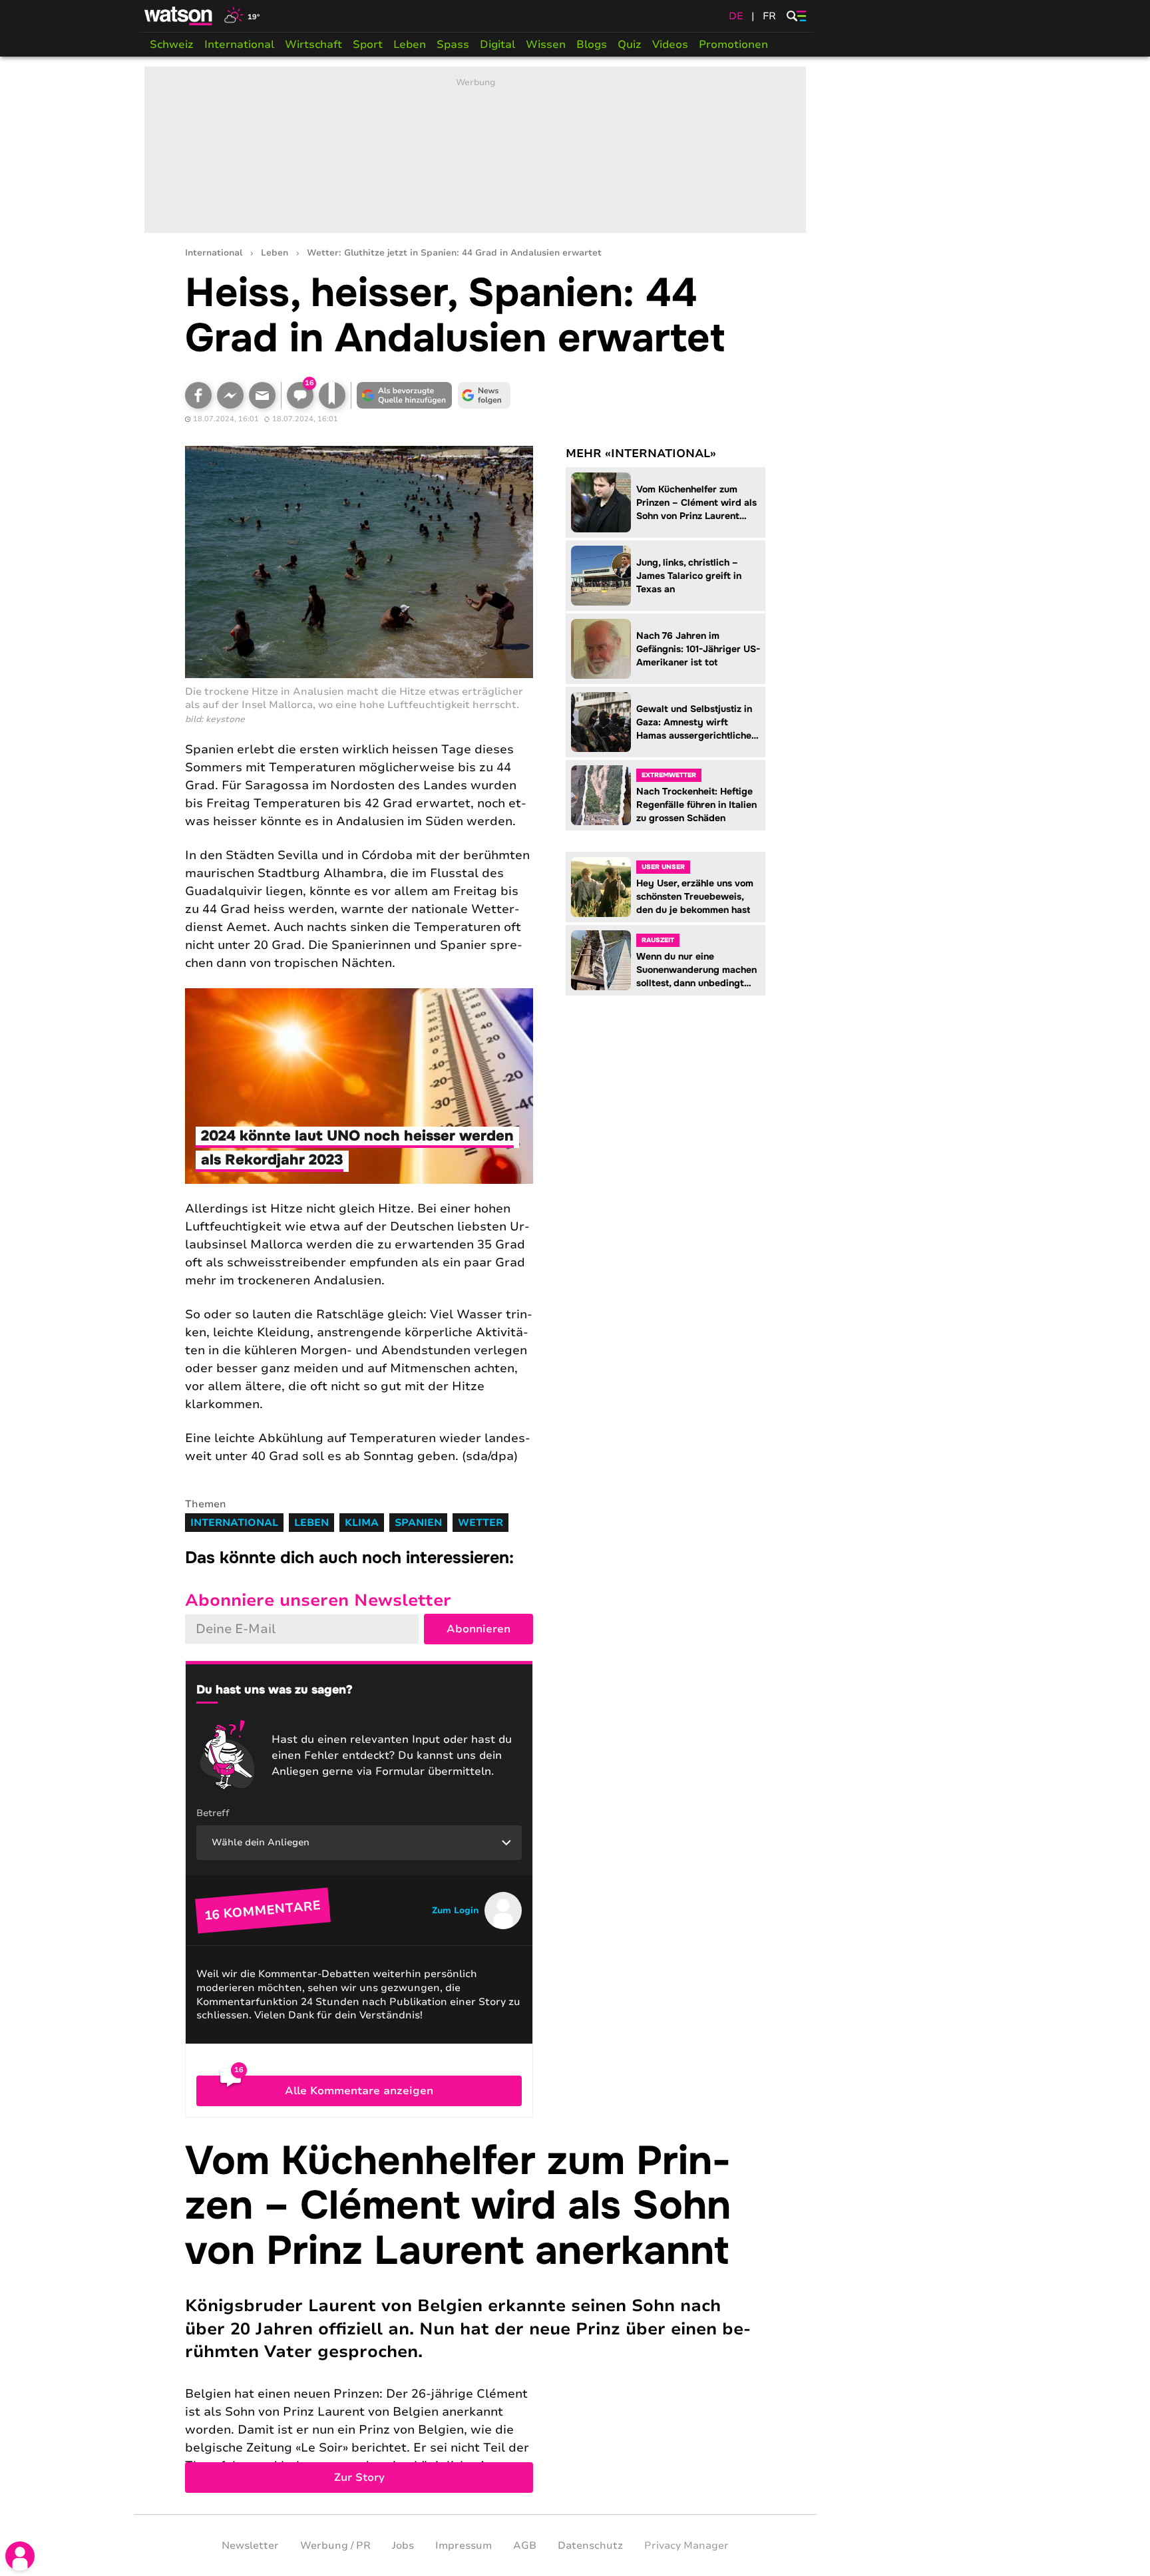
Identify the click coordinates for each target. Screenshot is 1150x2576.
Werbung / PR (335, 2545)
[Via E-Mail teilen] (262, 395)
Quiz (630, 45)
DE (736, 16)
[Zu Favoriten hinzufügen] (332, 395)
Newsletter (250, 2545)
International (239, 45)
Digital (497, 45)
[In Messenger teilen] (230, 395)
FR (769, 16)
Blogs (592, 45)
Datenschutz (590, 2545)
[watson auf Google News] (484, 395)
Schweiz (172, 45)
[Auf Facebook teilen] (198, 395)
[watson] (179, 16)
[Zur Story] (475, 2316)
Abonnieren (479, 1629)
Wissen (546, 45)
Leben (410, 45)
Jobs (403, 2545)
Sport (368, 45)
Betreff (213, 1813)
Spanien (418, 1523)
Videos (670, 45)
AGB (525, 2545)
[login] (20, 2556)
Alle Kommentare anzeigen (359, 2091)
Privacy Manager (686, 2545)
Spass (453, 45)
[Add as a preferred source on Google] (405, 395)
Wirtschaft (313, 45)
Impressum (464, 2545)
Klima (362, 1523)
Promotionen (733, 45)
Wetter (480, 1523)
